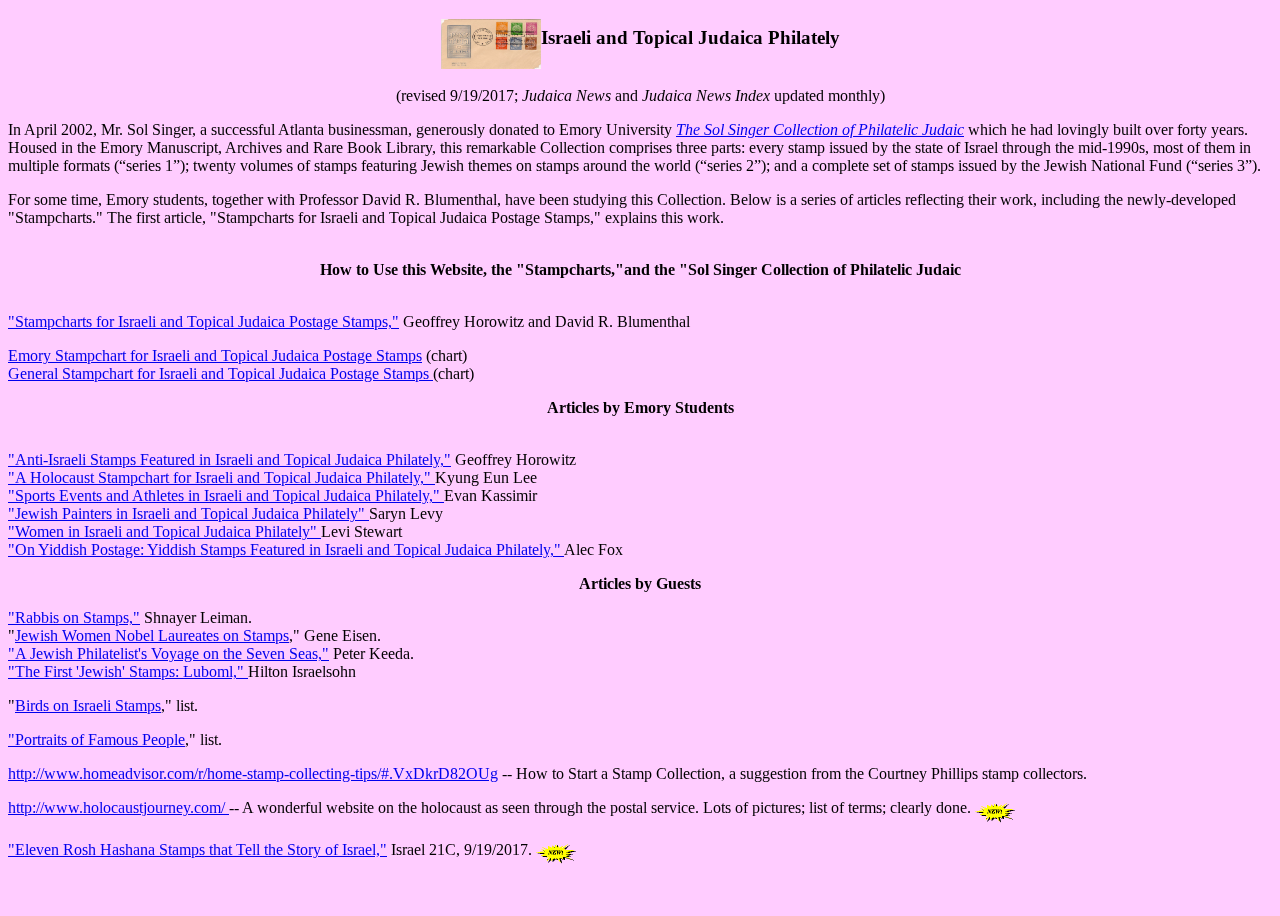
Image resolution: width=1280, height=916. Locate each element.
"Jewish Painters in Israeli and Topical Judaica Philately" (188, 513)
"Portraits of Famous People (96, 739)
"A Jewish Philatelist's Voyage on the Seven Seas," (168, 653)
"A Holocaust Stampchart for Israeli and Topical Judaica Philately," (221, 477)
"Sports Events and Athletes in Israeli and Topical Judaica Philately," (226, 495)
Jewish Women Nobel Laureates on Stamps (152, 635)
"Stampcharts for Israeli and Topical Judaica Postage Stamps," (203, 321)
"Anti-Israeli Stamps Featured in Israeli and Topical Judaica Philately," (229, 459)
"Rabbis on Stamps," (74, 617)
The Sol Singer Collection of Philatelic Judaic (820, 129)
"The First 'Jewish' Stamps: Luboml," (128, 671)
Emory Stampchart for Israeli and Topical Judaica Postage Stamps (215, 355)
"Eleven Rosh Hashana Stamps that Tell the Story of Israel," (197, 849)
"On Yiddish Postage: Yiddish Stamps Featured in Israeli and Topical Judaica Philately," (286, 549)
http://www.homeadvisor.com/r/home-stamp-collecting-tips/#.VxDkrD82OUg (253, 773)
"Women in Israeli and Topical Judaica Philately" (164, 531)
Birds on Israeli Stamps (88, 705)
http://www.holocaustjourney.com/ (118, 807)
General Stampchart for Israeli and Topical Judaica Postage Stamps (220, 373)
